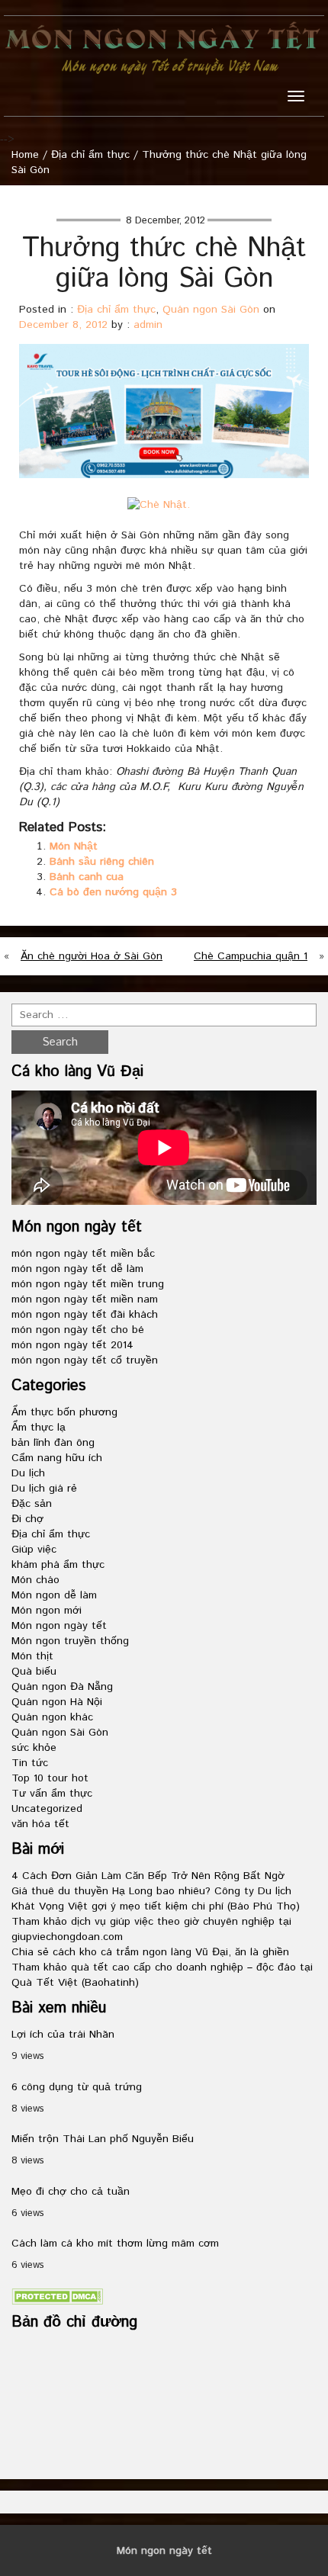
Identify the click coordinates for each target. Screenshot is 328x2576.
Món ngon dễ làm (54, 1595)
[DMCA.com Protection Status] (57, 2296)
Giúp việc (34, 1550)
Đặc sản (32, 1504)
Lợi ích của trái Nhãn (63, 2035)
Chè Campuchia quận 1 (251, 956)
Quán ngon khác (52, 1717)
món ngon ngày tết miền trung (88, 1284)
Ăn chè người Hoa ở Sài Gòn (92, 956)
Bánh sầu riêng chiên (102, 862)
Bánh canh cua (87, 877)
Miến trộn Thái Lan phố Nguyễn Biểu (103, 2139)
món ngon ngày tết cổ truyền (85, 1360)
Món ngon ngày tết (59, 1626)
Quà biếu (34, 1672)
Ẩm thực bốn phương (64, 1412)
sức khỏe (34, 1748)
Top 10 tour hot (50, 1778)
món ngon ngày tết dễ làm (77, 1269)
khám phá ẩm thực (58, 1565)
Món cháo (35, 1580)
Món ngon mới (47, 1611)
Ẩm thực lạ (39, 1428)
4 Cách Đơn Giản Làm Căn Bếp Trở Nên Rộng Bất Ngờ (148, 1876)
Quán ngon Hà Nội (57, 1702)
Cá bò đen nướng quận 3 (113, 892)
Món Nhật (74, 846)
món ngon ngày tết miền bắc (83, 1254)
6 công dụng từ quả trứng (77, 2087)
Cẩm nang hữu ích (57, 1458)
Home (25, 155)
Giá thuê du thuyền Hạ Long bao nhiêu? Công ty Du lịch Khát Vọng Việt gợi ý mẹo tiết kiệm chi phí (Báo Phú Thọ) (156, 1899)
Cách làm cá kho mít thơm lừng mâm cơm (115, 2244)
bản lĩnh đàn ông (53, 1443)
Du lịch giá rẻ (44, 1489)
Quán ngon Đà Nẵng (62, 1687)
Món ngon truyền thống (70, 1641)
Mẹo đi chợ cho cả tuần (71, 2192)
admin (148, 325)
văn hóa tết (40, 1824)
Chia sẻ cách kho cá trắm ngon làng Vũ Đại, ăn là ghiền (150, 1952)
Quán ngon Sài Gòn (211, 310)
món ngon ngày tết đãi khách (85, 1315)
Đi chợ (27, 1519)
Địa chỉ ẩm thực (90, 155)
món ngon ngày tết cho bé (78, 1330)
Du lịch (28, 1473)
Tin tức (30, 1763)
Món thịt (32, 1656)
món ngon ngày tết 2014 (72, 1345)
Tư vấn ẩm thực (52, 1794)
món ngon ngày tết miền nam (85, 1299)
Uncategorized (47, 1809)
